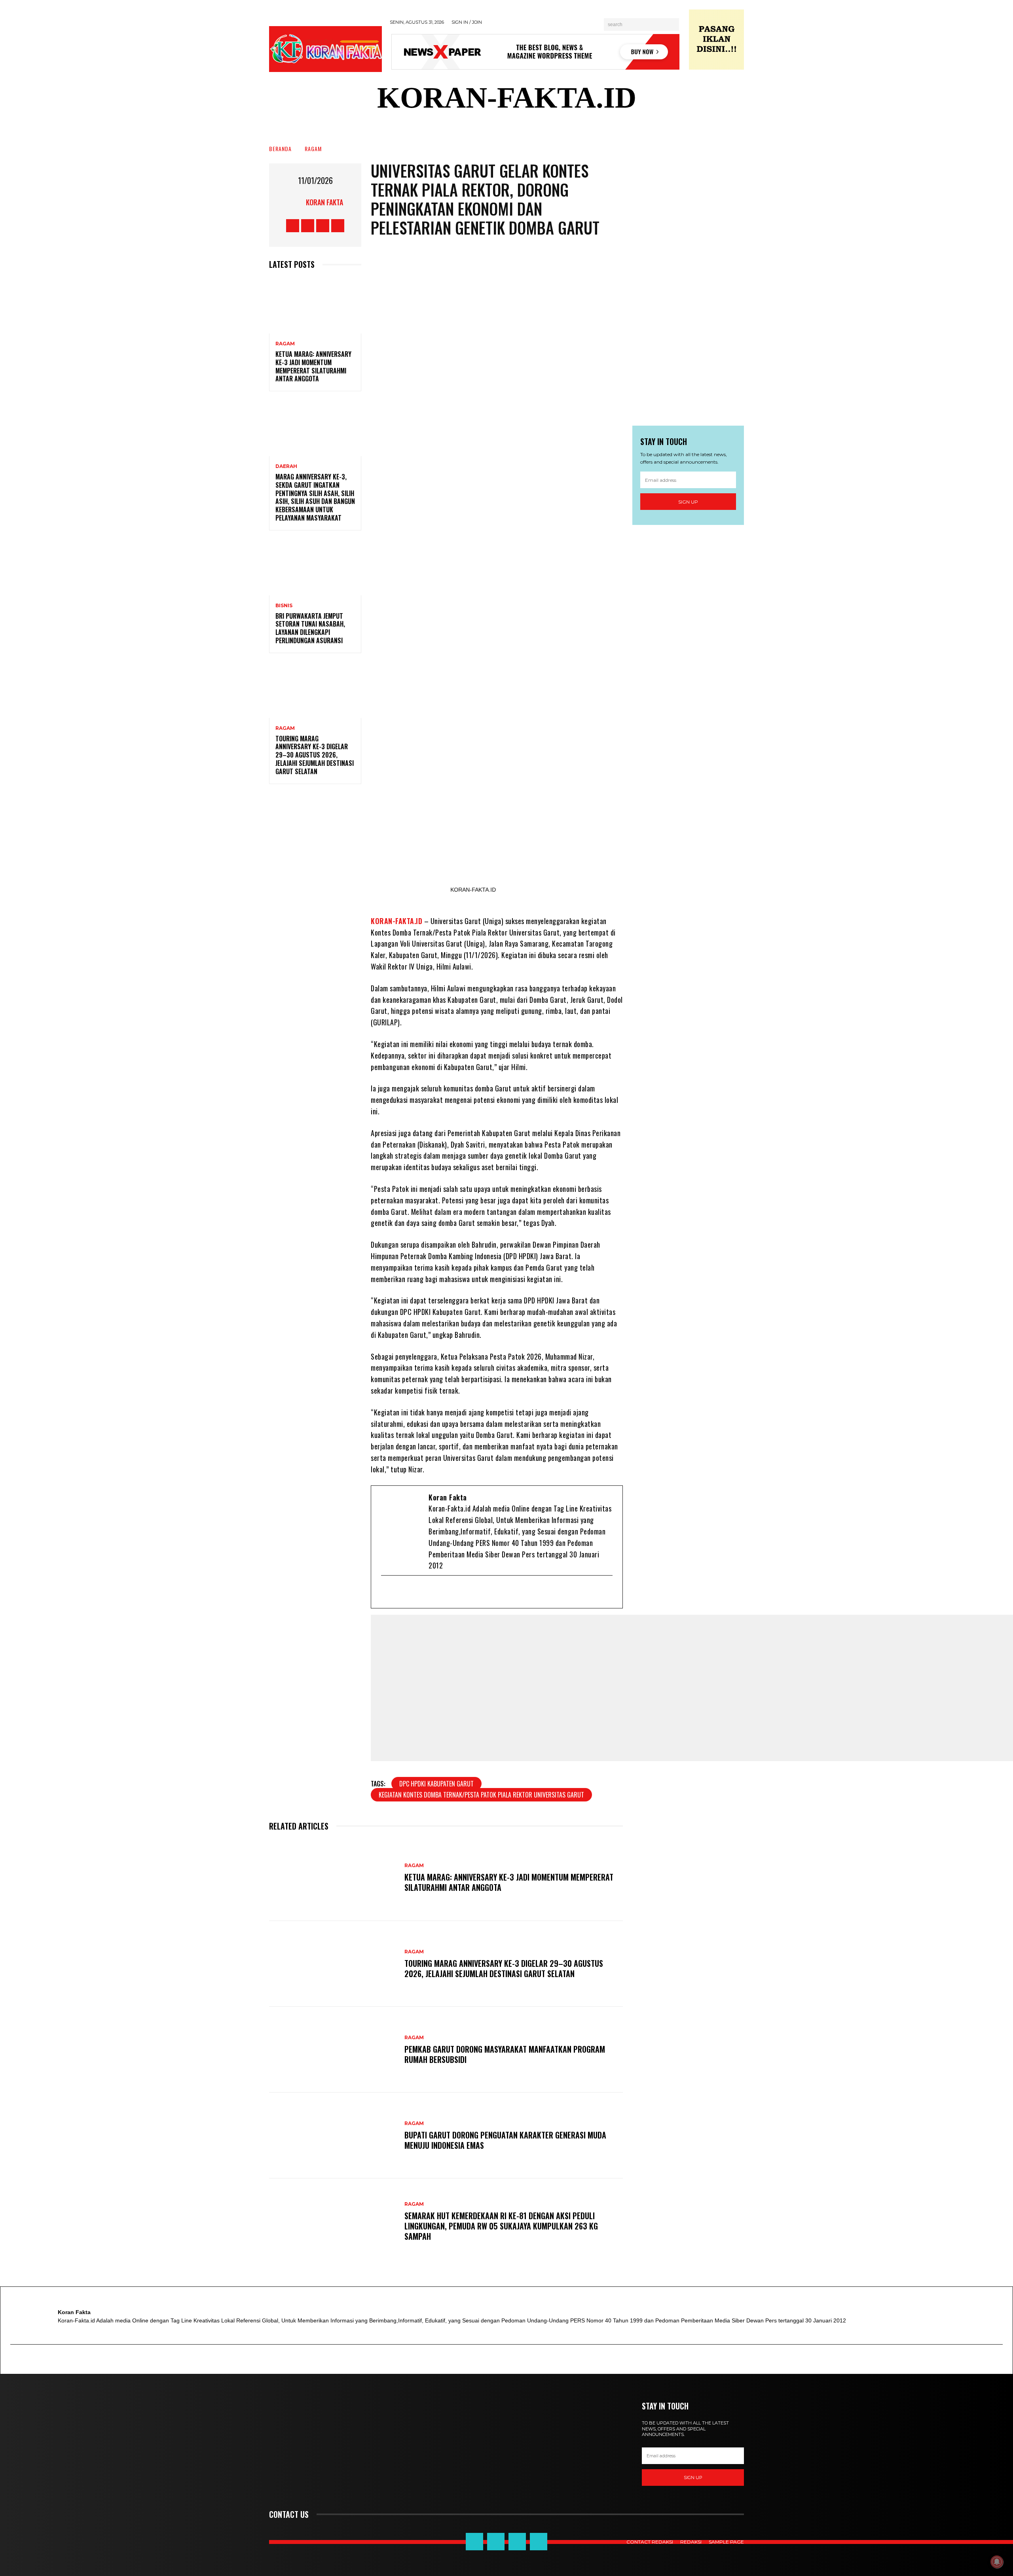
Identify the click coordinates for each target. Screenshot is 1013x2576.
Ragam (313, 149)
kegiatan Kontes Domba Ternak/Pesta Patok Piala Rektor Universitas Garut (481, 1795)
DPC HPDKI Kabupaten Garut (436, 1784)
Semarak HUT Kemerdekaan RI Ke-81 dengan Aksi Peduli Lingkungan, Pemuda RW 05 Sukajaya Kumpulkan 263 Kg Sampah (501, 2226)
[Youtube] (427, 1592)
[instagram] (439, 1592)
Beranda (280, 149)
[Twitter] (414, 1592)
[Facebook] (401, 1592)
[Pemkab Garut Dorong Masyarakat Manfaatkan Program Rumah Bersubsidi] (333, 2050)
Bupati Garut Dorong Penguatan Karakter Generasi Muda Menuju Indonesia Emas (505, 2140)
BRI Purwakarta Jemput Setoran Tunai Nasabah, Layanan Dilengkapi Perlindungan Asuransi (310, 628)
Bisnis (284, 606)
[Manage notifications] (997, 2562)
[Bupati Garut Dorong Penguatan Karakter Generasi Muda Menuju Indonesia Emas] (333, 2136)
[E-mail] (388, 1592)
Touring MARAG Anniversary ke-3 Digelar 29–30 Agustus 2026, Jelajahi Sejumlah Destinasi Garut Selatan (315, 755)
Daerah (286, 466)
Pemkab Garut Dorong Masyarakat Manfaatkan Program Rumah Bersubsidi (505, 2054)
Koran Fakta (324, 202)
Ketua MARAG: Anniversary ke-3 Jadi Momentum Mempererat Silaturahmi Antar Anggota (313, 366)
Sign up (688, 502)
